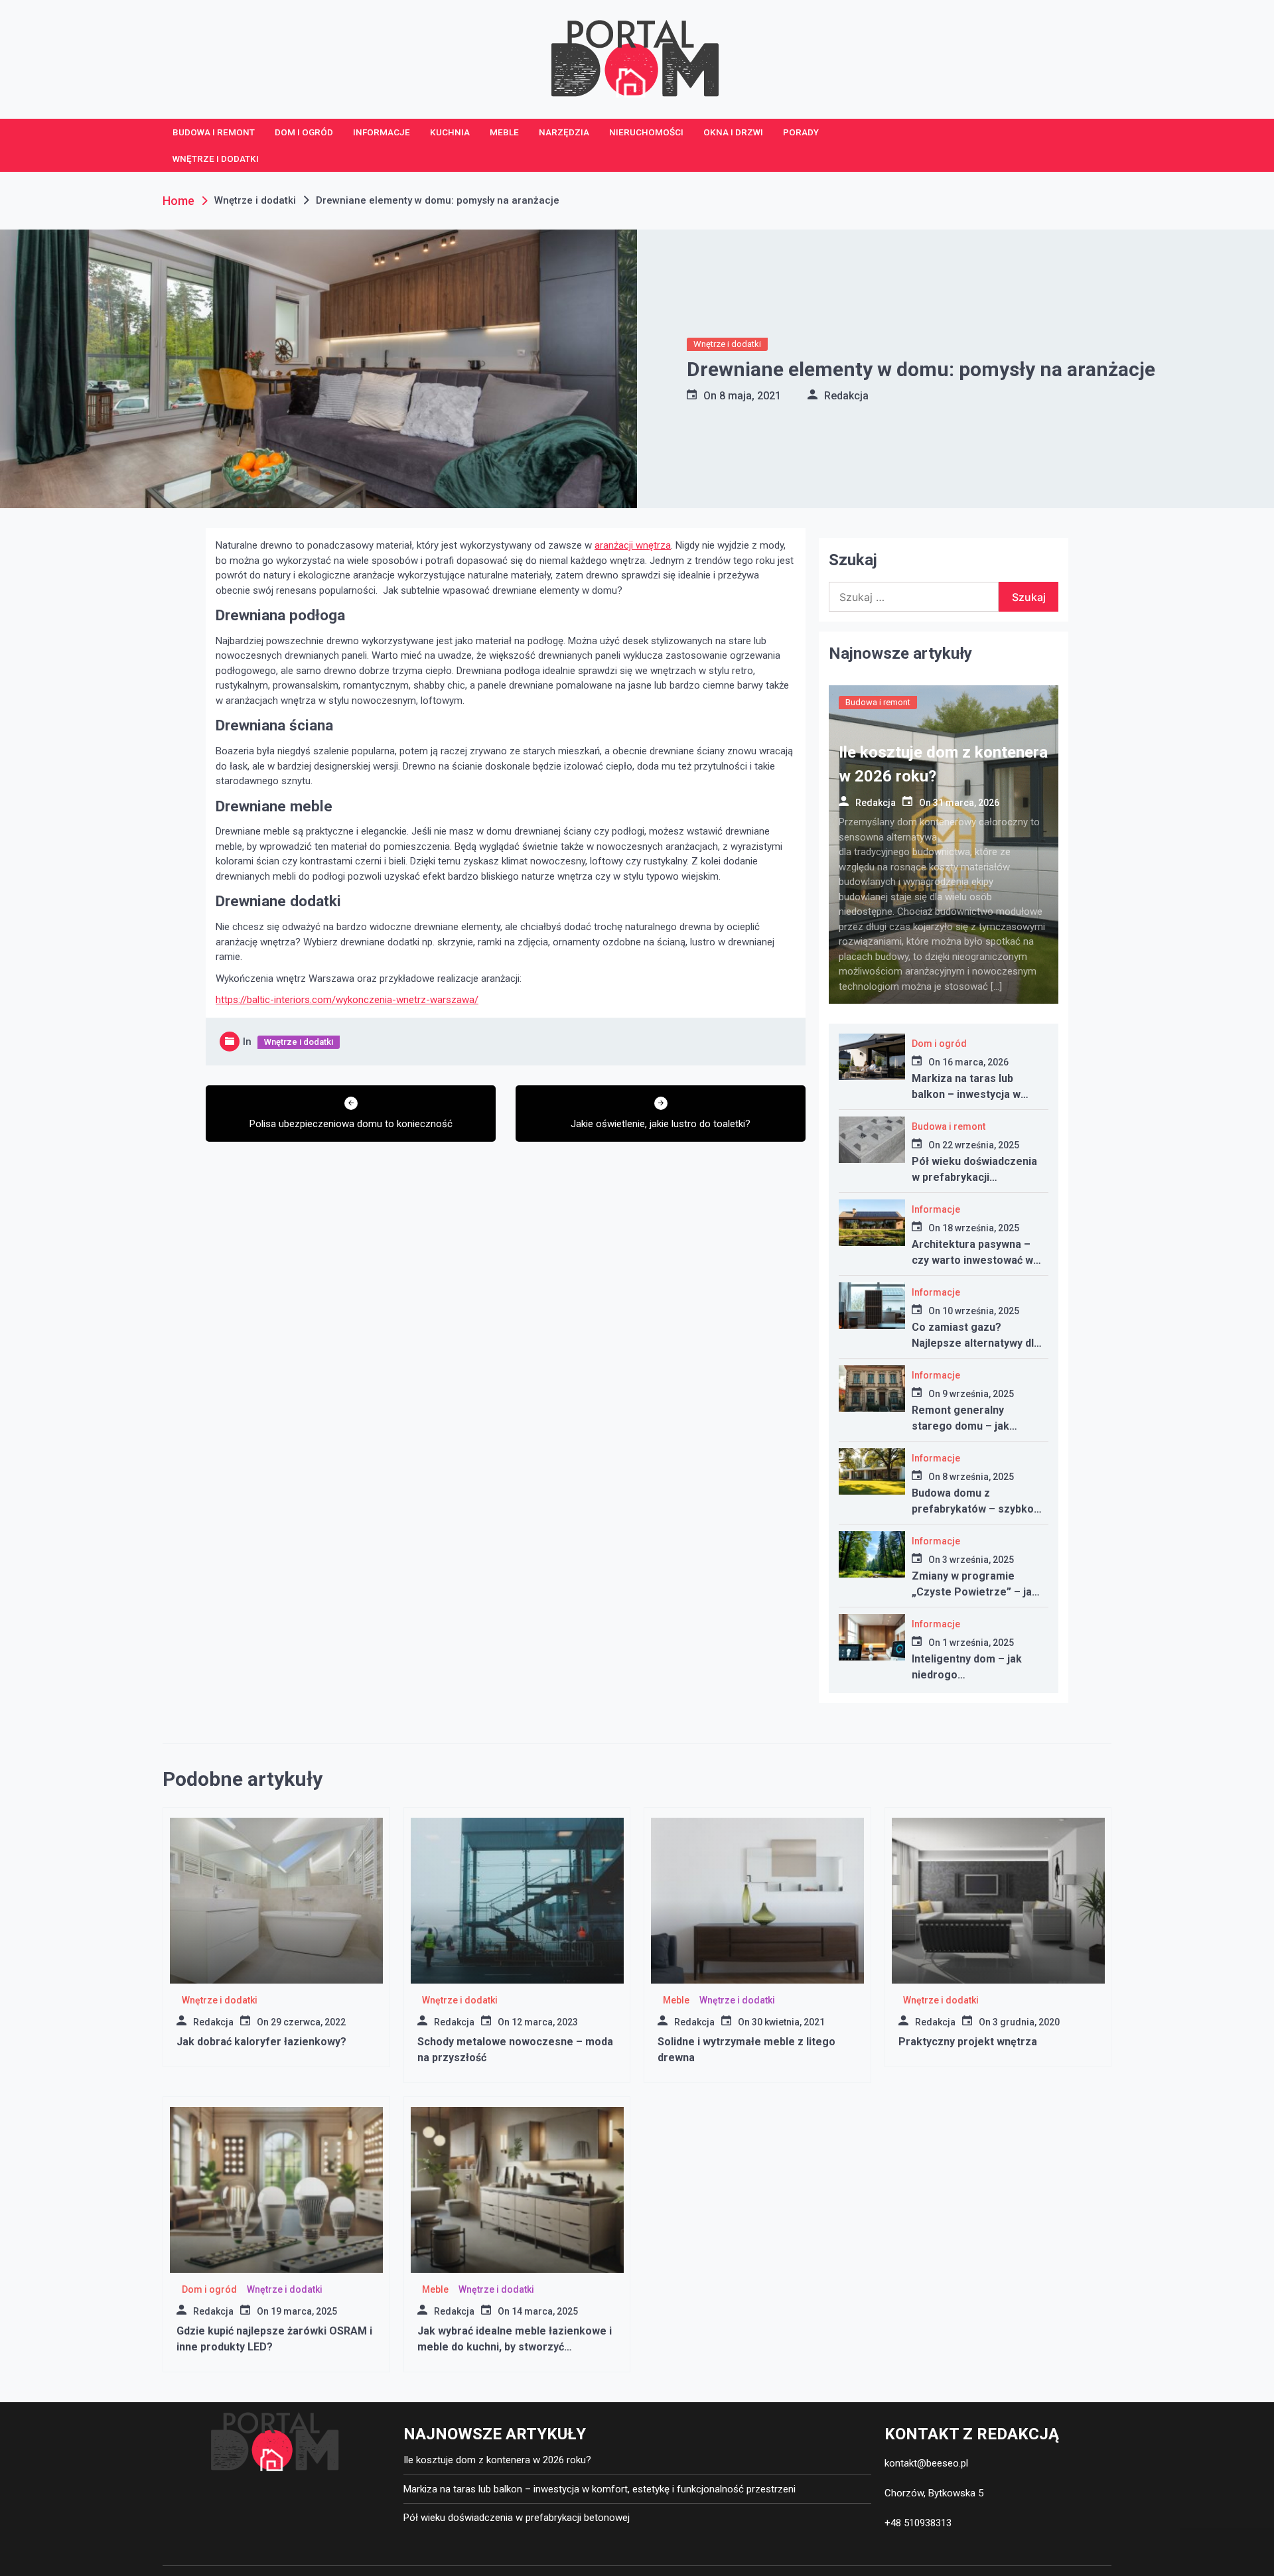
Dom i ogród (304, 132)
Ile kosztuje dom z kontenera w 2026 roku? (497, 2460)
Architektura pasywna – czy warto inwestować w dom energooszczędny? (972, 1260)
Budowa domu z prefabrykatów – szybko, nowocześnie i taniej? (974, 1509)
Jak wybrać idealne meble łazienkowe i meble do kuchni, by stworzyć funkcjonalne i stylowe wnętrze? (515, 2347)
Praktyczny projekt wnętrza (968, 2042)
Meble (504, 132)
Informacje (382, 132)
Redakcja (846, 396)
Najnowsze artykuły (900, 653)
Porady (801, 132)
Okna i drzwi (733, 132)
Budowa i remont (214, 132)
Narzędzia (564, 132)
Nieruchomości (646, 132)
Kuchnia (450, 132)
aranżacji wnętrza (633, 545)
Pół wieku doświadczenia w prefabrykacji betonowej (974, 1177)
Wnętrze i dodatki (216, 159)
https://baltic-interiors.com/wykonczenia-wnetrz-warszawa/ (347, 1000)
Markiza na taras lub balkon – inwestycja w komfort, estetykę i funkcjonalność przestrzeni (600, 2489)
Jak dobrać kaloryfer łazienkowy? (261, 2042)
